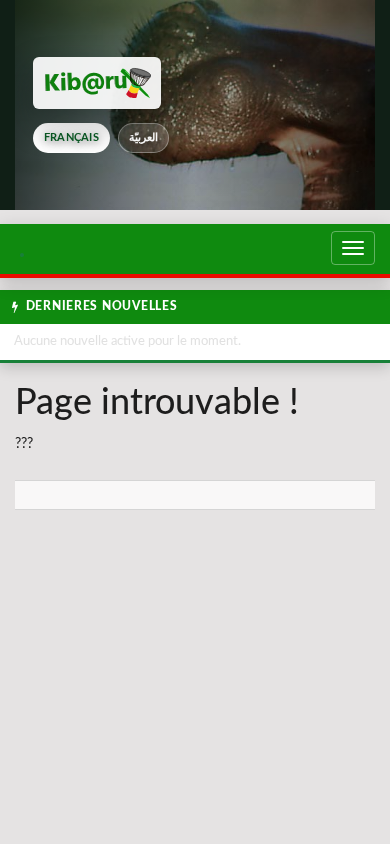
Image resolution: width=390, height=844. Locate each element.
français (71, 137)
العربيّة (143, 137)
